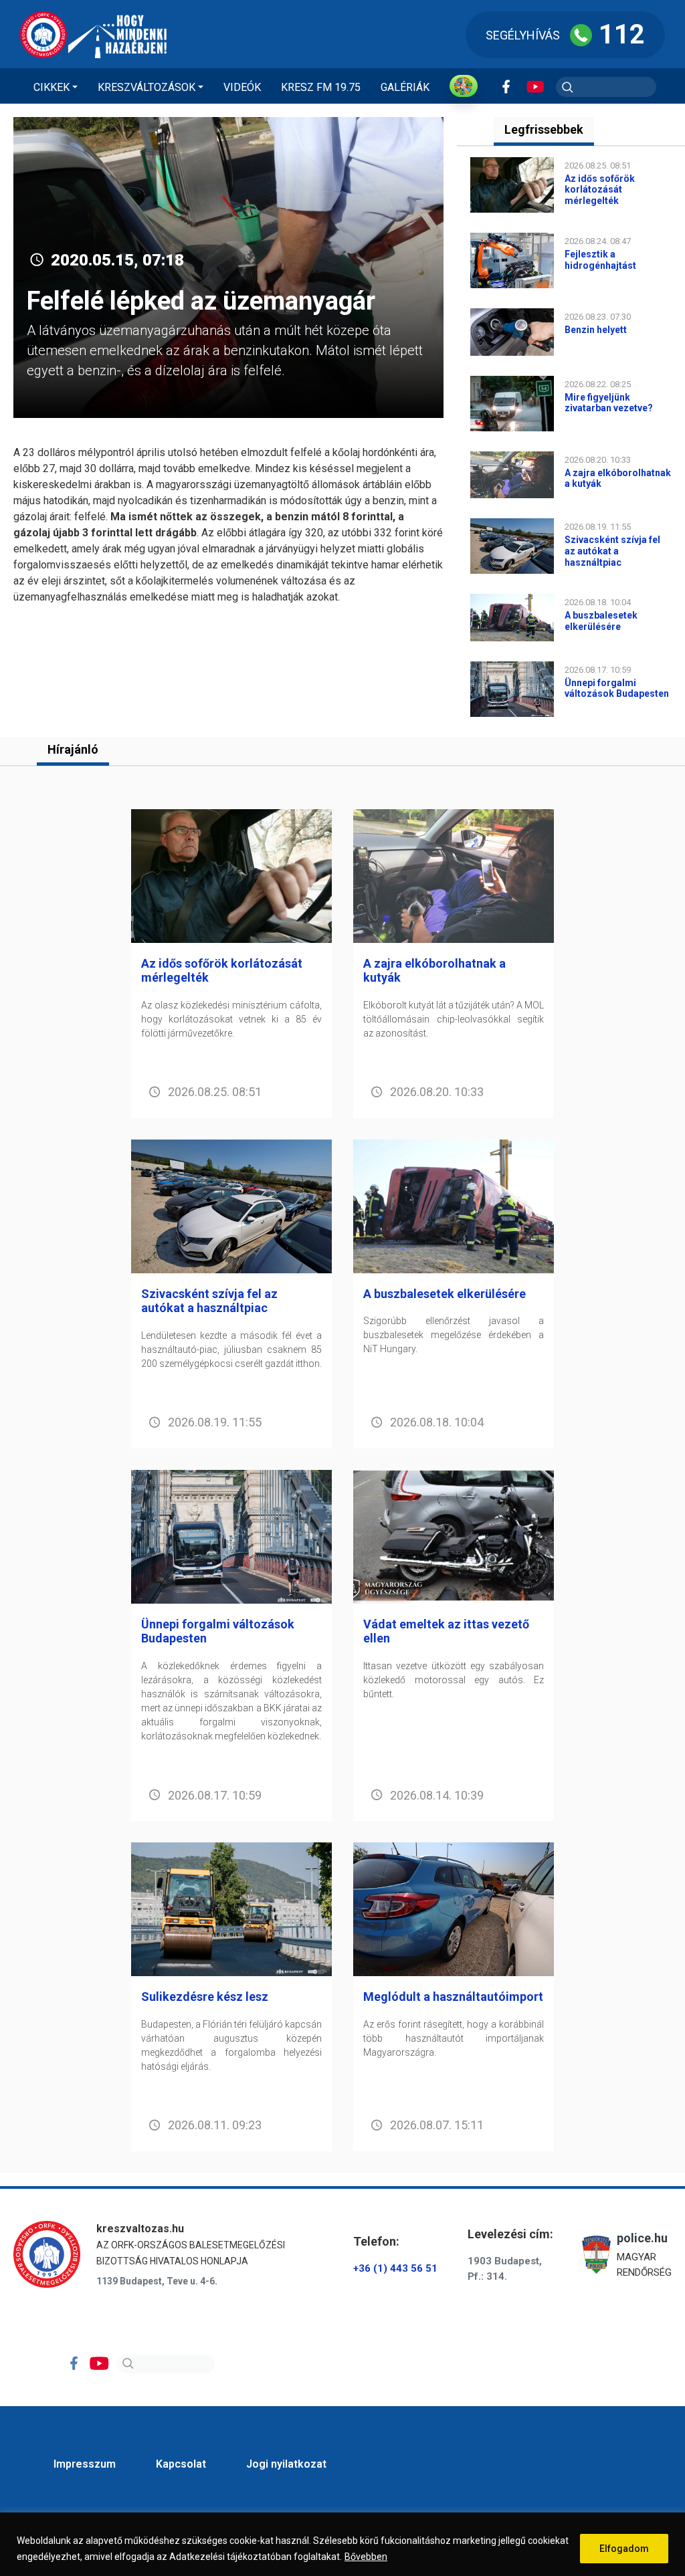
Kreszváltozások (146, 87)
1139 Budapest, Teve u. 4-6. (157, 2281)
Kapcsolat (181, 2464)
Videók (242, 87)
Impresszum (85, 2464)
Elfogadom (624, 2549)
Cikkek (52, 87)
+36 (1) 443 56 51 (395, 2268)
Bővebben (366, 2557)
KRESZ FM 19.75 (321, 87)
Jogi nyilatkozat (286, 2464)
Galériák (405, 87)
